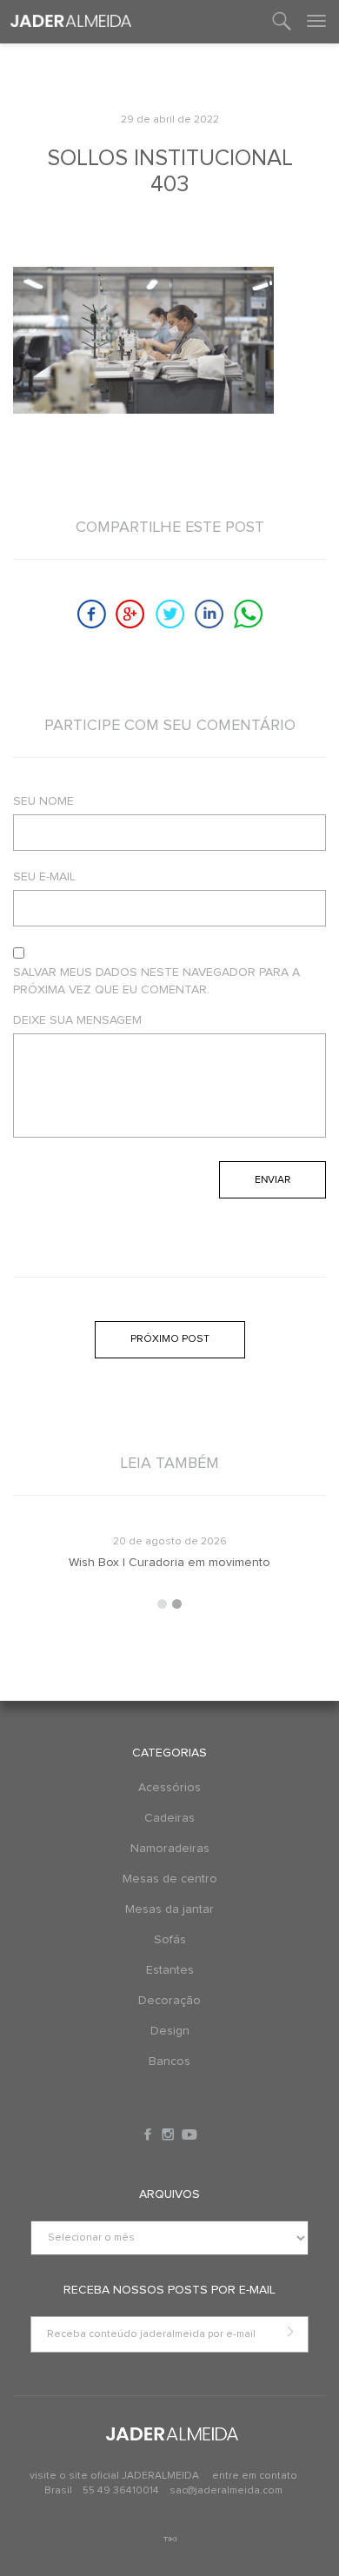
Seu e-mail (44, 877)
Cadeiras (169, 1818)
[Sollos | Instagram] (169, 2134)
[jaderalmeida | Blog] (71, 22)
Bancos (169, 2061)
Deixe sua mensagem (77, 1020)
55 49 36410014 (122, 2491)
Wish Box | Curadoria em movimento (169, 1563)
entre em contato (255, 2476)
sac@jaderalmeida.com (226, 2491)
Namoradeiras (170, 1849)
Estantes (170, 1970)
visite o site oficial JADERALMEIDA (114, 2476)
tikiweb (170, 2539)
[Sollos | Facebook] (150, 2134)
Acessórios (169, 1788)
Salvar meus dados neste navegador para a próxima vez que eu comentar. (156, 981)
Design (170, 2031)
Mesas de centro (170, 1879)
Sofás (170, 1940)
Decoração (169, 2001)
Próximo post (170, 1339)
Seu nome (43, 801)
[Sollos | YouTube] (189, 2134)
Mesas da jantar (169, 1909)
